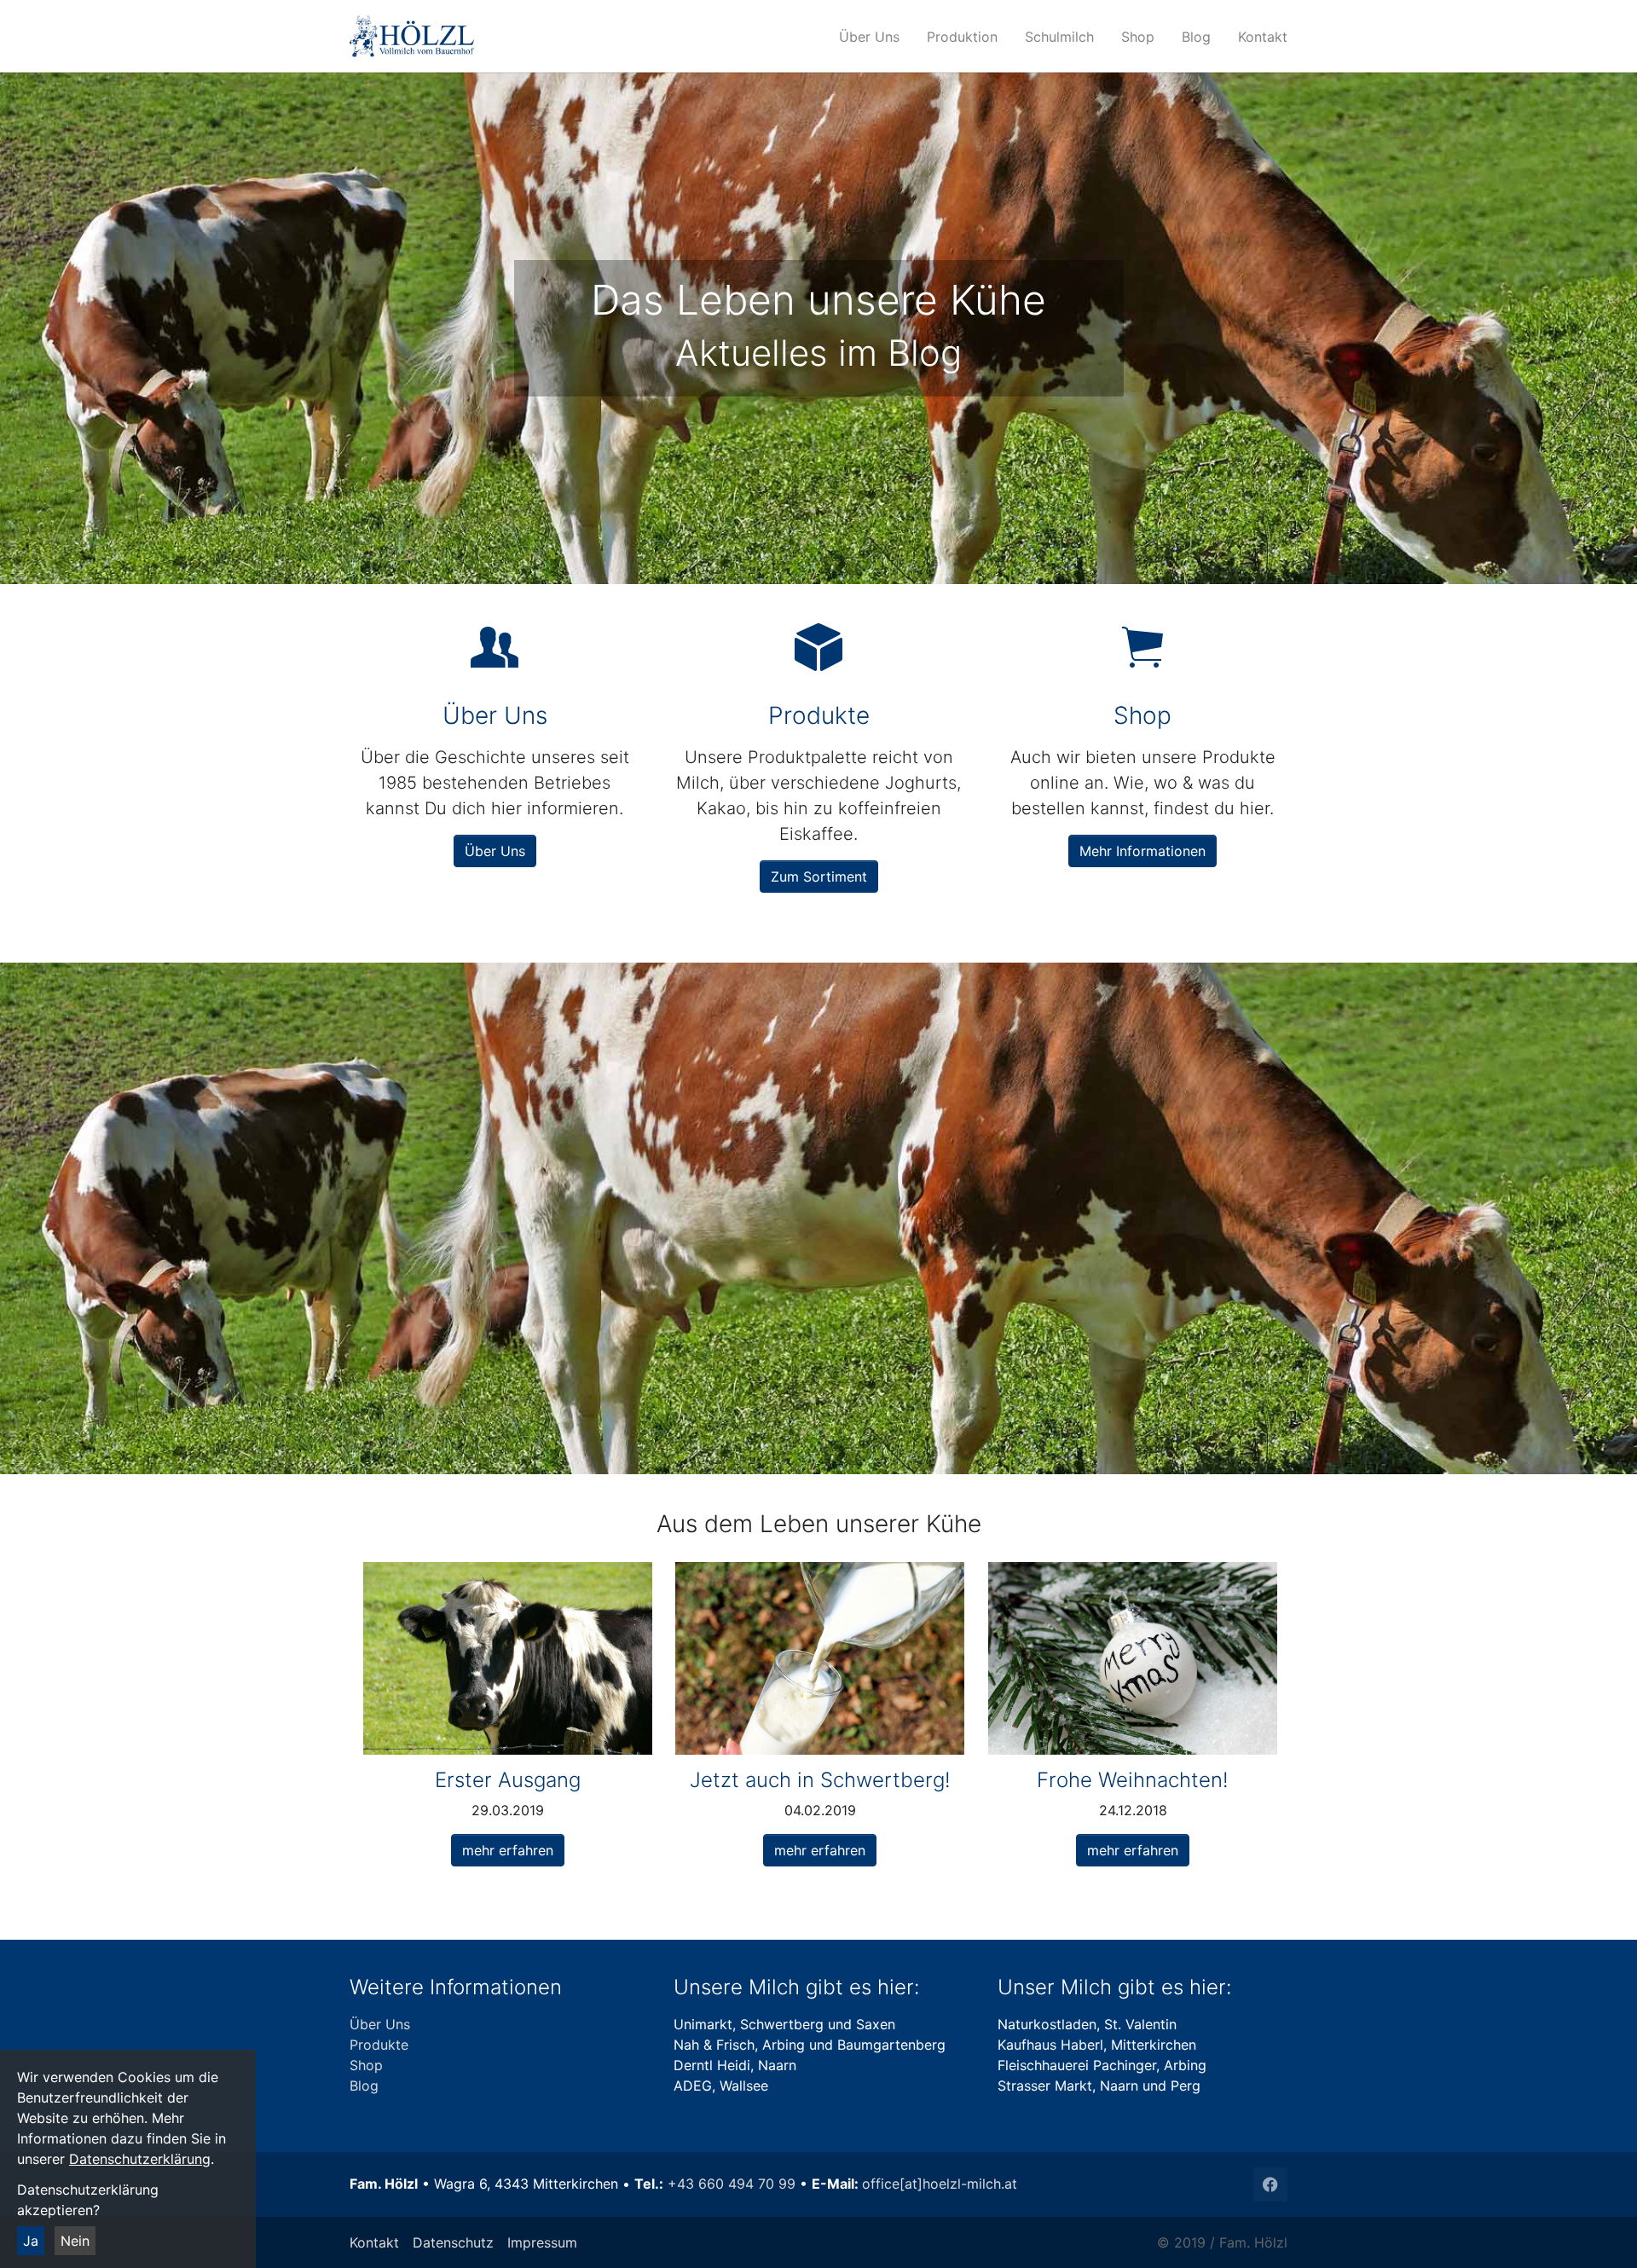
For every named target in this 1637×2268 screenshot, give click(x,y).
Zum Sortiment (819, 877)
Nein (75, 2241)
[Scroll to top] (1599, 2230)
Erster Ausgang (508, 1780)
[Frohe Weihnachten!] (1133, 1658)
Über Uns (495, 851)
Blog (364, 2086)
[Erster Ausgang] (508, 1658)
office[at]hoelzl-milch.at (940, 2184)
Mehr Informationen (1142, 851)
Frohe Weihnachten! (1133, 1780)
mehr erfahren (508, 1850)
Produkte (379, 2045)
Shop (366, 2065)
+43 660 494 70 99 (732, 2184)
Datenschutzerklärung (140, 2159)
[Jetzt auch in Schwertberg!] (820, 1658)
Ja (31, 2241)
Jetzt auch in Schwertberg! (820, 1780)
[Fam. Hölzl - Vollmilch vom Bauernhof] (491, 36)
